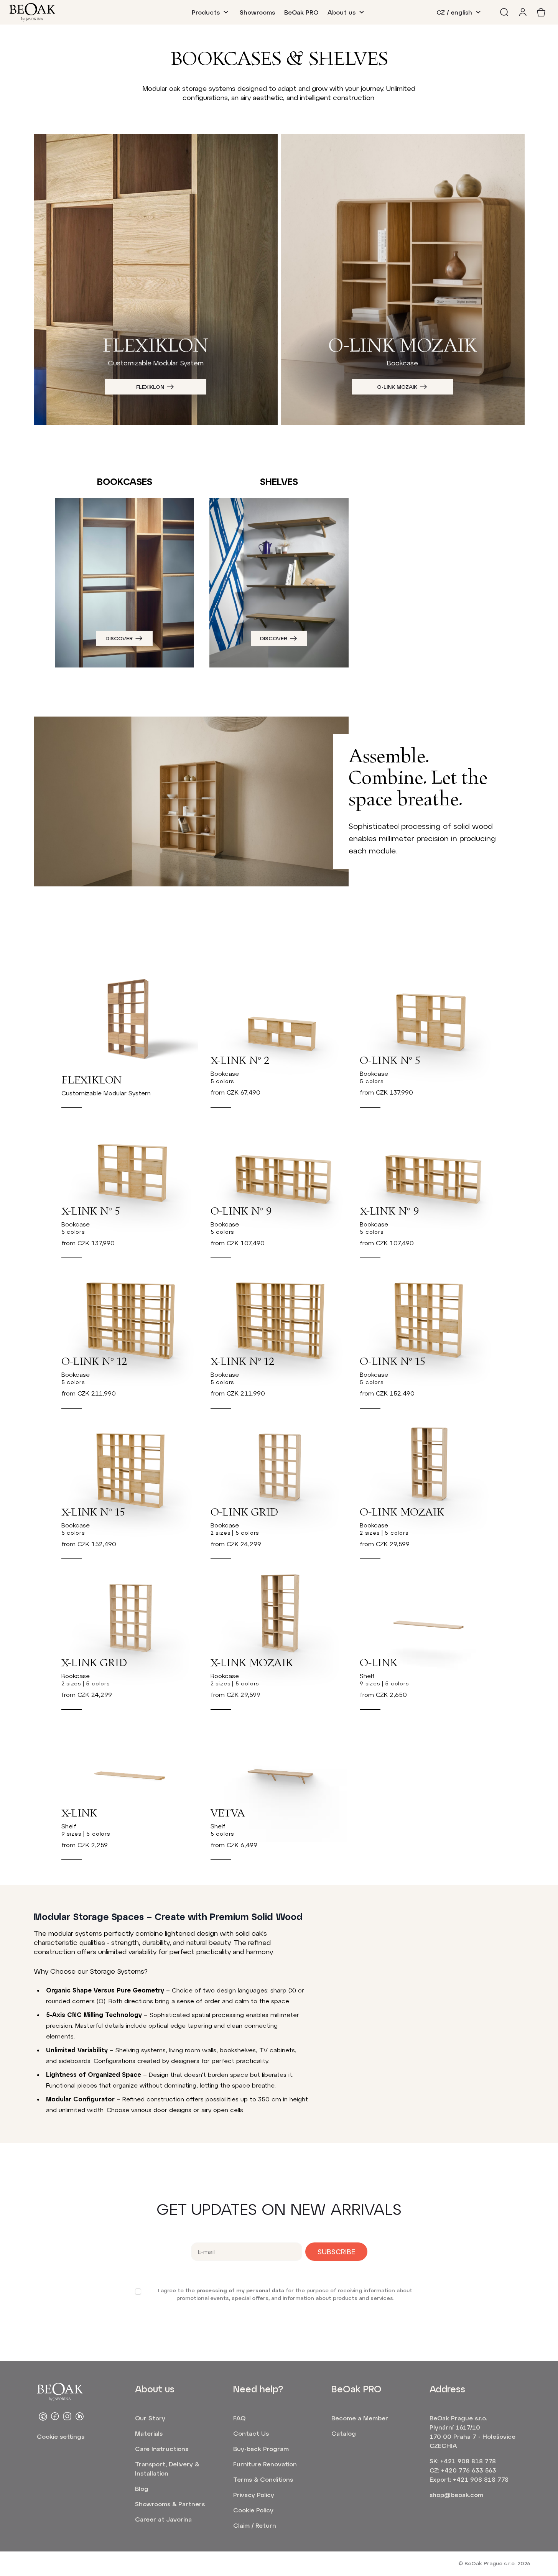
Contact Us (251, 2433)
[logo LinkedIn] (80, 2417)
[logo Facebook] (55, 2417)
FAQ (239, 2418)
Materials (149, 2433)
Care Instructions (162, 2449)
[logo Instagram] (67, 2417)
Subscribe (336, 2252)
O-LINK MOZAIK (397, 387)
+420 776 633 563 (469, 2470)
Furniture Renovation (265, 2464)
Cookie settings (61, 2436)
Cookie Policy (253, 2510)
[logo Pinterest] (43, 2417)
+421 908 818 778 (468, 2461)
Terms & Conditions (263, 2479)
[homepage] (32, 12)
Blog (142, 2488)
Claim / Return (255, 2525)
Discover (119, 638)
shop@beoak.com (456, 2495)
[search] (504, 12)
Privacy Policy (254, 2495)
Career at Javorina (163, 2519)
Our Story (150, 2418)
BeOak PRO (301, 12)
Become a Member (360, 2418)
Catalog (344, 2433)
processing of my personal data (240, 2290)
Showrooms (257, 12)
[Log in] (523, 12)
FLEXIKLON (150, 387)
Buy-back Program (261, 2449)
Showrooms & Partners (170, 2504)
